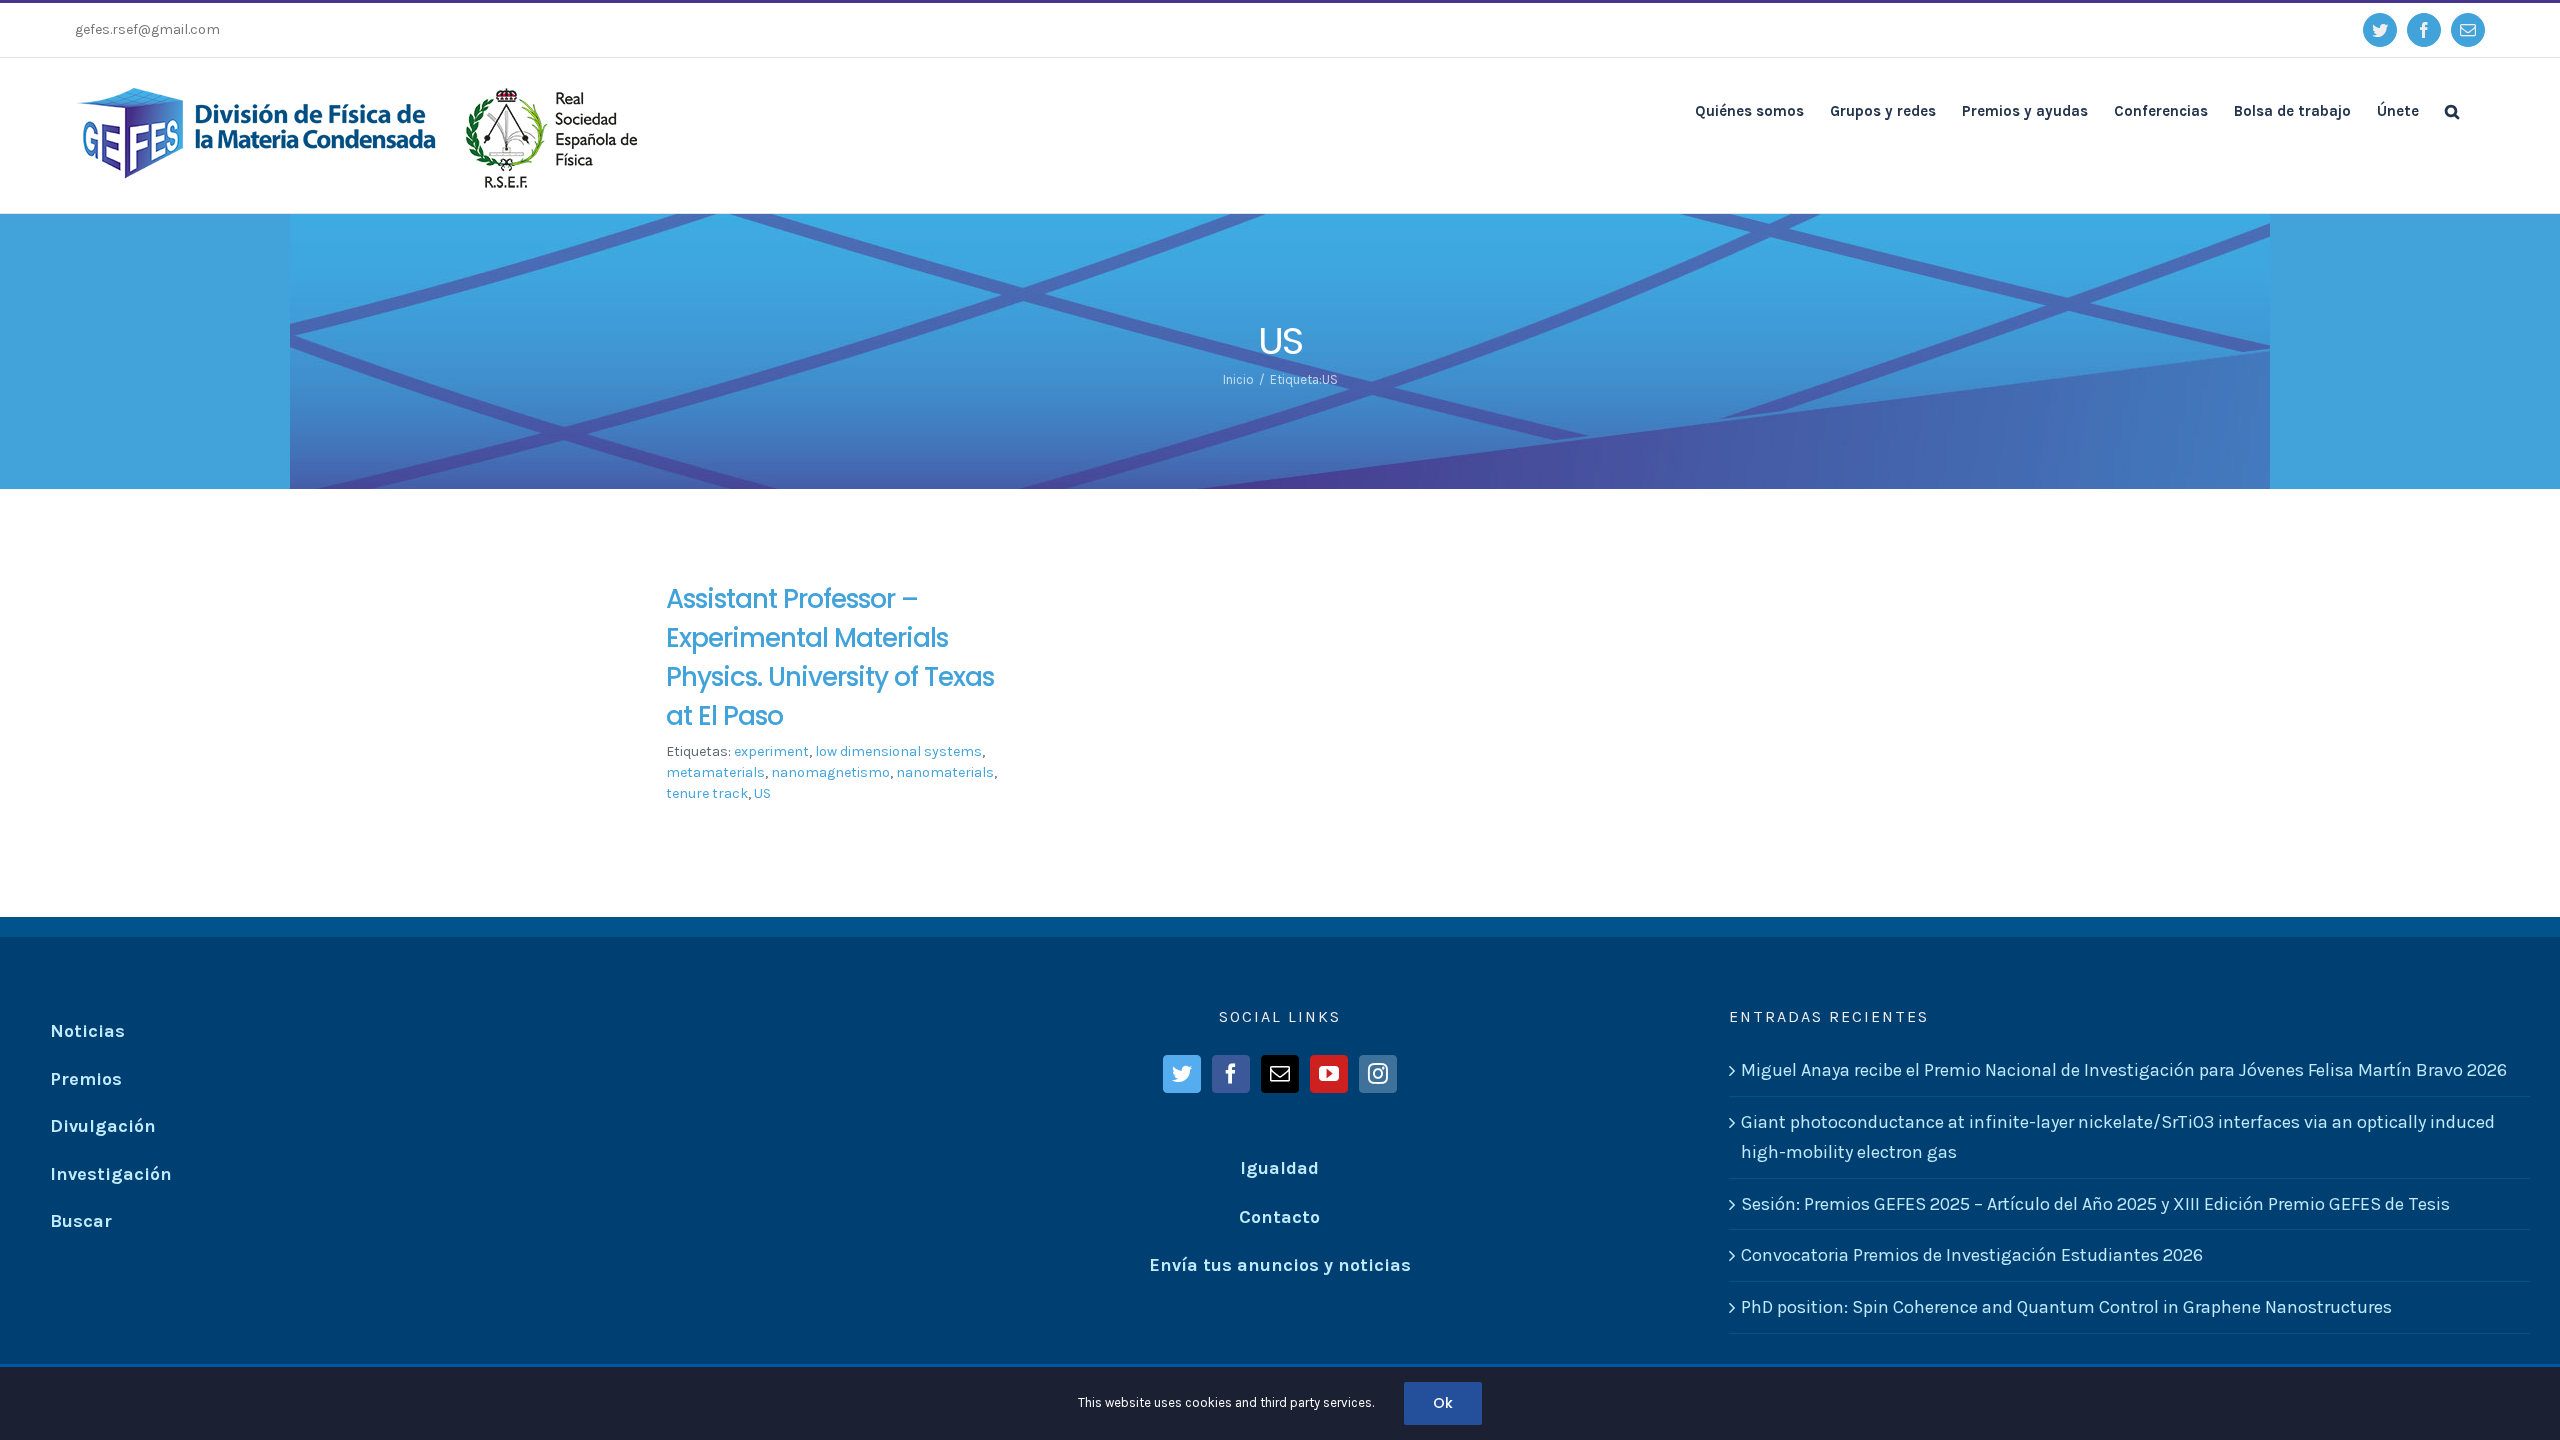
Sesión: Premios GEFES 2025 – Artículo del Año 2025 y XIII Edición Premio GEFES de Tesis (2095, 1204)
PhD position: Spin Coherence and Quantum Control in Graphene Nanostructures (2066, 1307)
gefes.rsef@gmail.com (147, 29)
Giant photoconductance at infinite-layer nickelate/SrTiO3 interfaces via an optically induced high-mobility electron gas (2118, 1137)
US (762, 793)
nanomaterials (945, 772)
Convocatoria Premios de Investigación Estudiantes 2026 (1972, 1255)
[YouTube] (1329, 1074)
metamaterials (715, 772)
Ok (1443, 1403)
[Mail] (1280, 1074)
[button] (2452, 110)
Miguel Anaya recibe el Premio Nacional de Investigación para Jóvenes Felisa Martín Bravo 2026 (2124, 1070)
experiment (771, 751)
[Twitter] (1182, 1074)
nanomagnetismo (830, 772)
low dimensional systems (898, 751)
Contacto (1279, 1217)
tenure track (707, 793)
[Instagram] (1378, 1074)
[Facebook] (1231, 1074)
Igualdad (1279, 1168)
